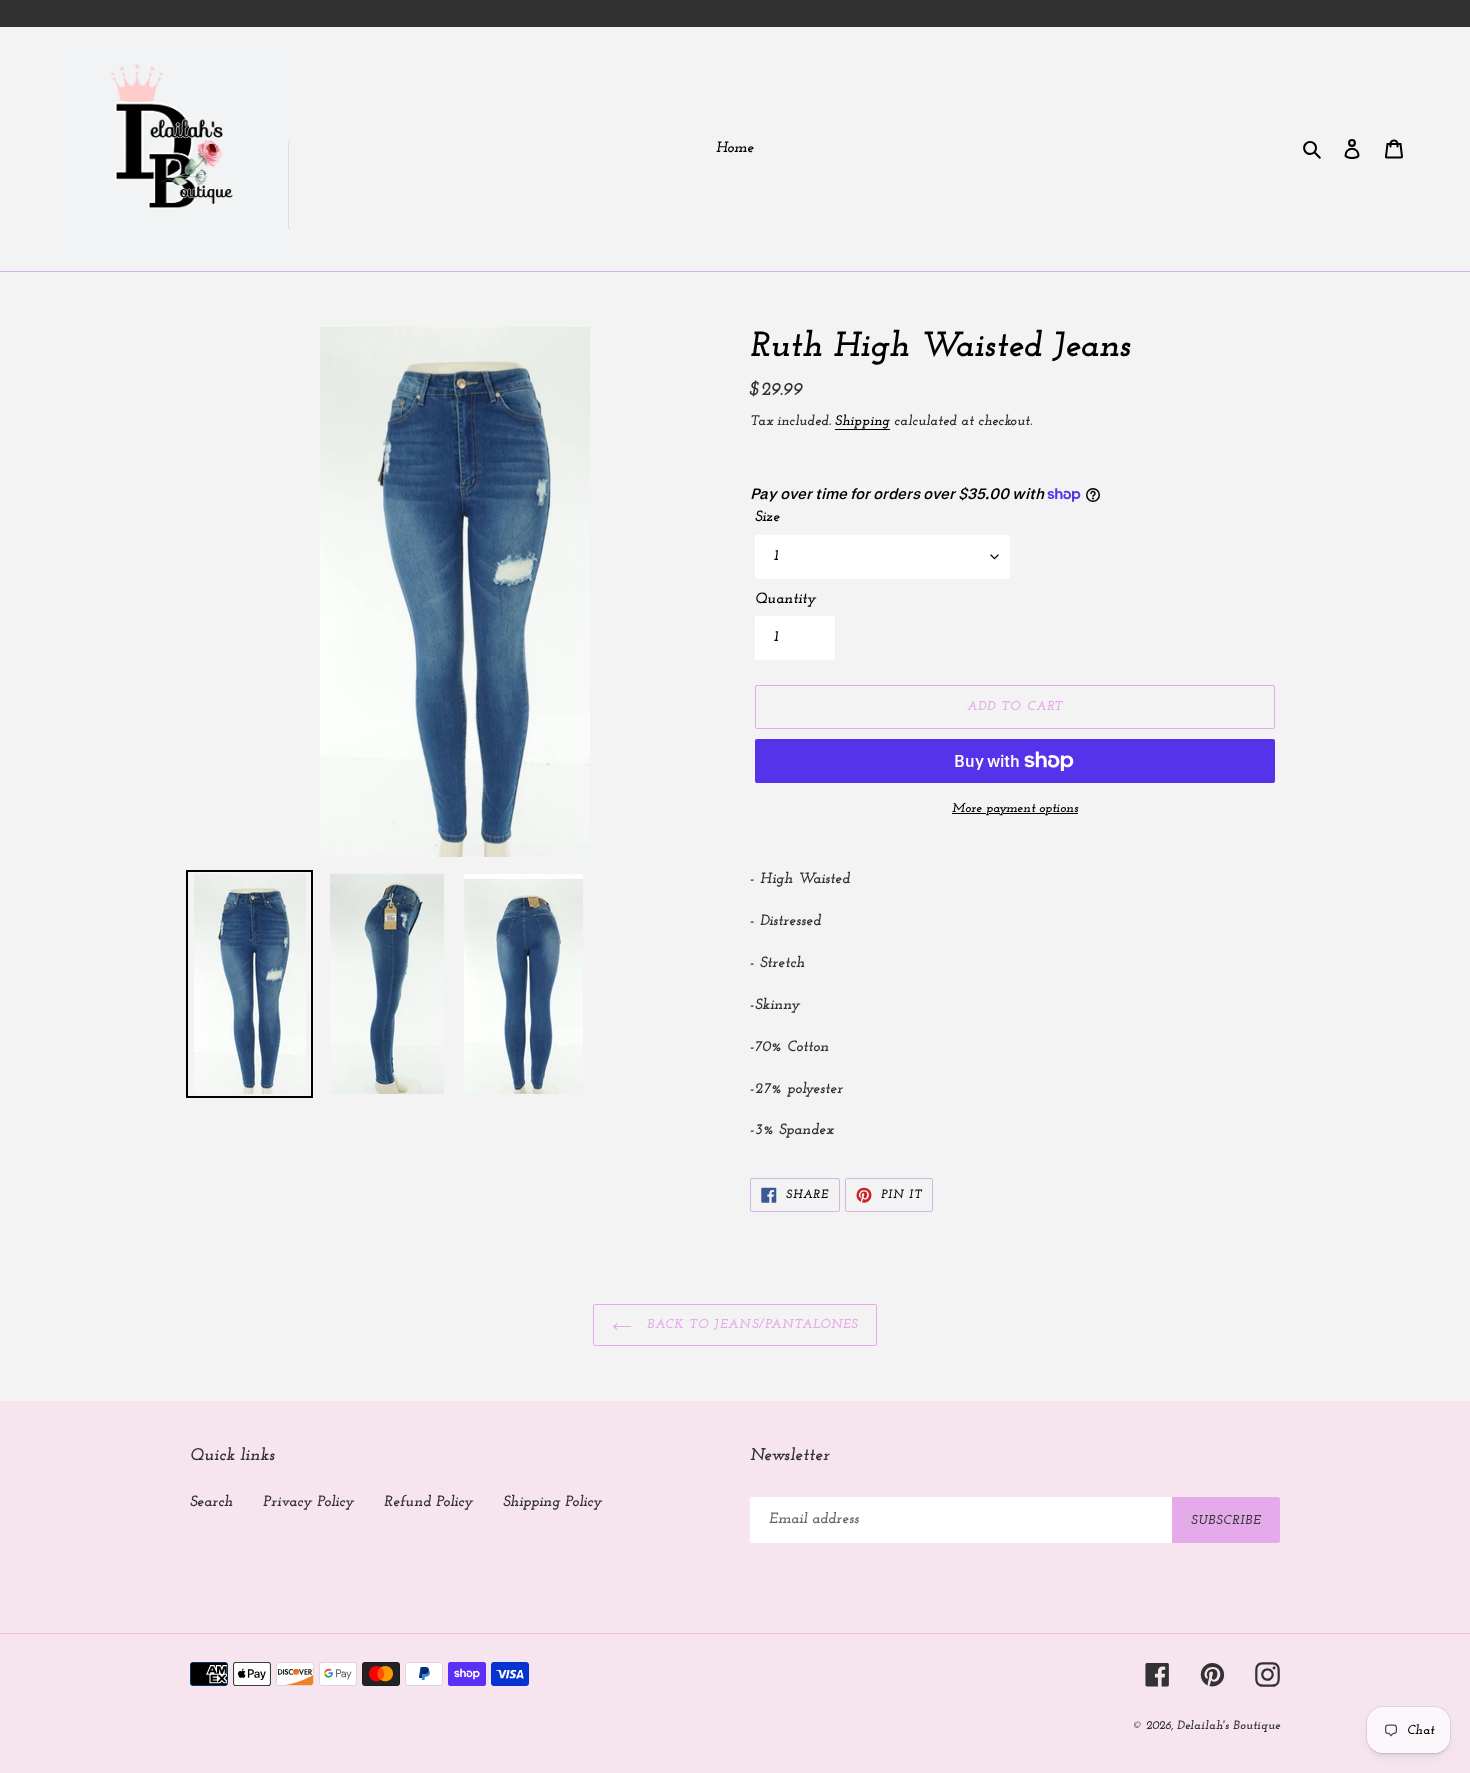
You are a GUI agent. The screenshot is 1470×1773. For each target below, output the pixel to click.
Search (211, 1502)
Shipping (862, 421)
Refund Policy (428, 1502)
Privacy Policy (308, 1502)
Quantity (785, 599)
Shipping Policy (552, 1502)
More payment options (1015, 808)
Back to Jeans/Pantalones (750, 1324)
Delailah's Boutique (1228, 1726)
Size (767, 517)
